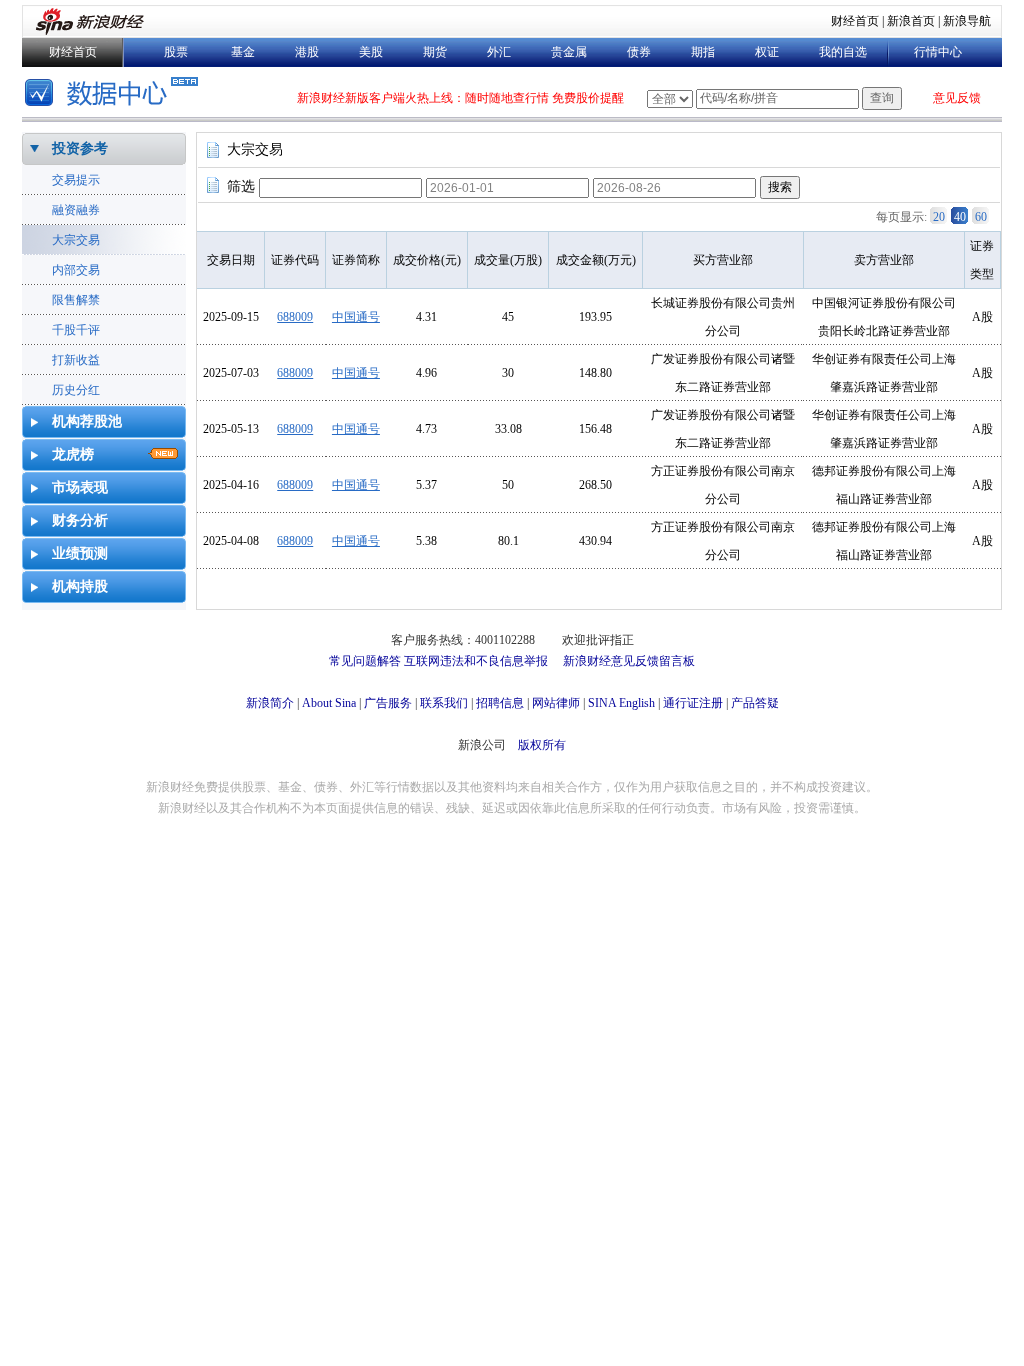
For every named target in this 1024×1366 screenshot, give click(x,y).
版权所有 (542, 745)
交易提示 (76, 180)
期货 (435, 52)
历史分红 (76, 390)
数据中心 (114, 94)
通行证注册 (693, 703)
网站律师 (556, 703)
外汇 (499, 52)
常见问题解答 (365, 661)
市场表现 (80, 487)
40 (960, 217)
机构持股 (80, 586)
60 (981, 217)
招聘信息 (500, 703)
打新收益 (76, 360)
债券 (639, 52)
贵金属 (569, 52)
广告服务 (388, 703)
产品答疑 (755, 703)
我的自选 (843, 52)
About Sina (329, 703)
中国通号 (356, 317)
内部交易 (76, 270)
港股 (307, 52)
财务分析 (80, 520)
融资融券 (76, 210)
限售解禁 (76, 300)
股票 (176, 52)
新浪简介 (270, 703)
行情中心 (938, 52)
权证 (767, 52)
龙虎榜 (73, 454)
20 (939, 217)
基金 (243, 52)
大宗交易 (76, 240)
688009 (295, 317)
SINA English (621, 703)
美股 (371, 52)
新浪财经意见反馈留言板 (629, 661)
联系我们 (444, 703)
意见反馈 (957, 98)
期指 (703, 52)
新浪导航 (967, 21)
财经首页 (855, 21)
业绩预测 (80, 553)
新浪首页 (911, 21)
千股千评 (76, 330)
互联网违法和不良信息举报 (476, 661)
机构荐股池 (87, 421)
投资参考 (80, 148)
